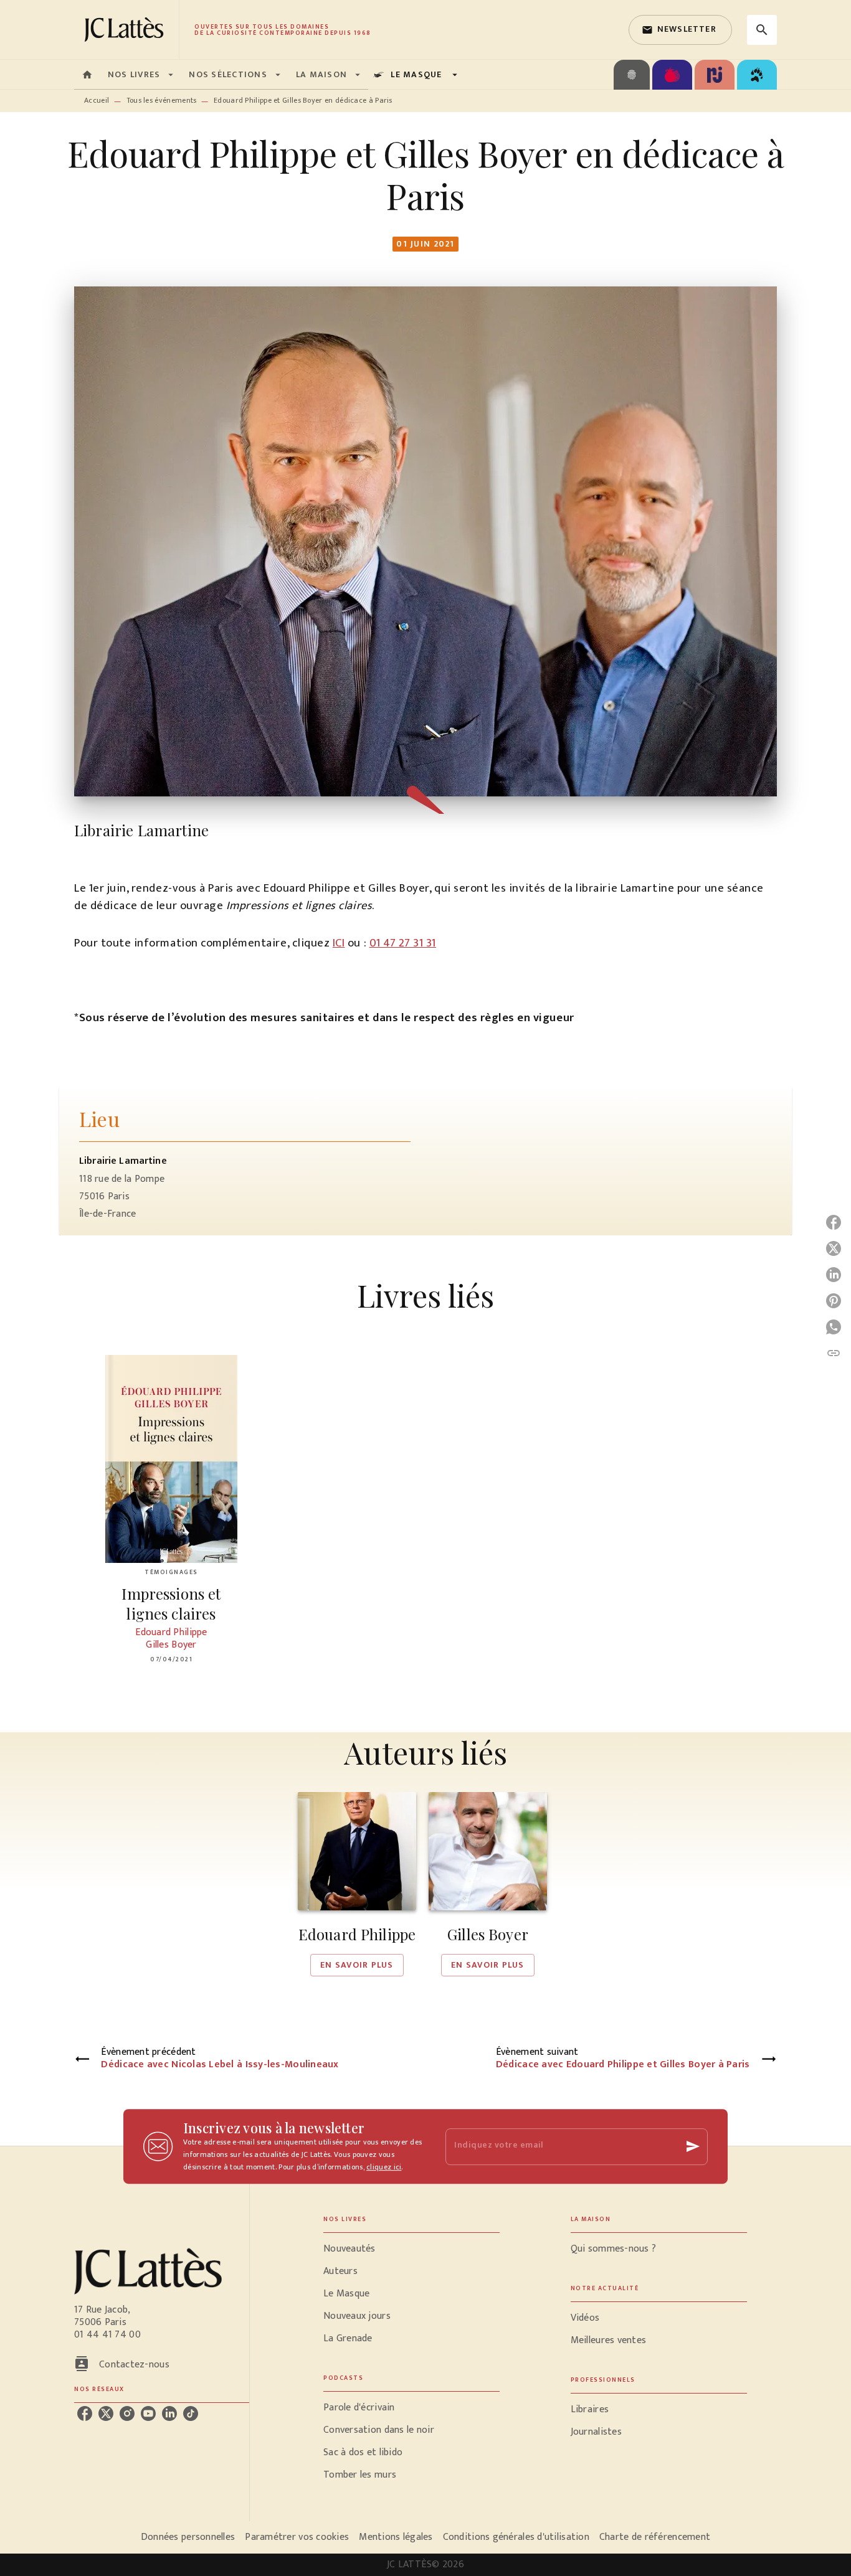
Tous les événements (162, 100)
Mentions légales (396, 2537)
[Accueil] (126, 30)
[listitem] (85, 2413)
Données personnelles (188, 2537)
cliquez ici (384, 2167)
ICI (339, 943)
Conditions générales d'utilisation (516, 2537)
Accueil (97, 100)
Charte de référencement (655, 2537)
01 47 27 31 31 (403, 943)
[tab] (87, 75)
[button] (680, 30)
